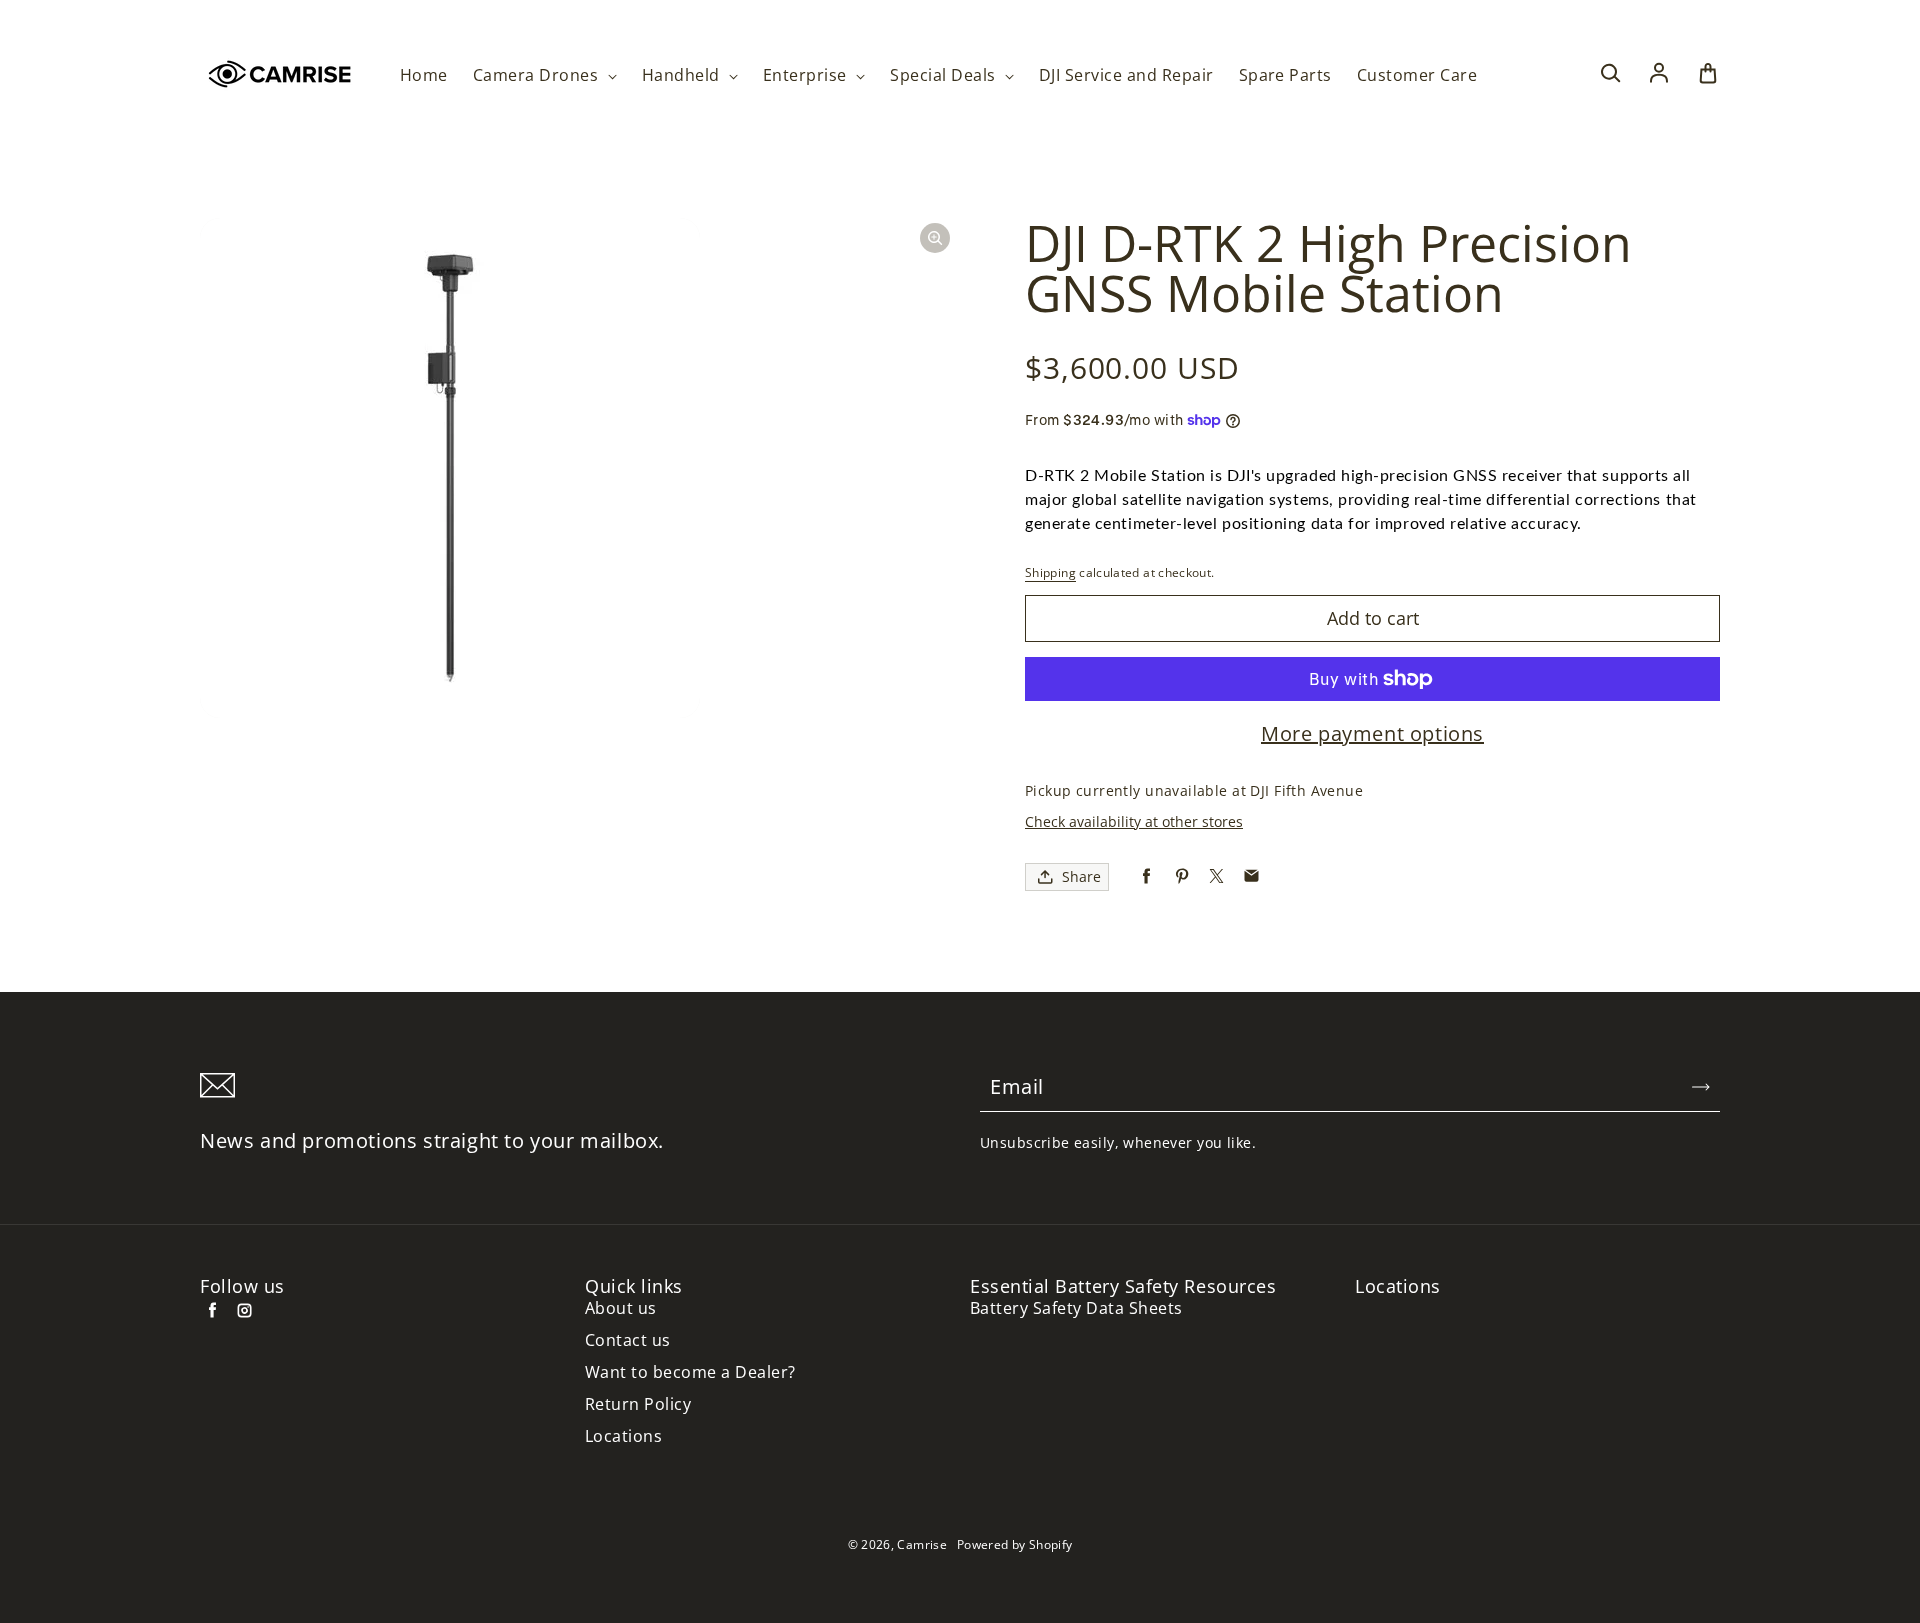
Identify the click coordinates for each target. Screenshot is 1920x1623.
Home (424, 75)
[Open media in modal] (935, 238)
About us (621, 1308)
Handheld (683, 75)
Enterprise (807, 75)
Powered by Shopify (1014, 1544)
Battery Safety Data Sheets (1076, 1308)
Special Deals (945, 75)
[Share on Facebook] (1146, 876)
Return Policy (638, 1404)
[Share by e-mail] (1251, 876)
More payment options (1372, 734)
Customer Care (1417, 75)
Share (1081, 876)
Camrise (922, 1544)
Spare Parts (1285, 75)
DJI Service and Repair (1126, 75)
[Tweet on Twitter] (1216, 876)
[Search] (1610, 74)
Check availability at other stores (1134, 821)
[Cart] (1708, 74)
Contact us (628, 1340)
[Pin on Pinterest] (1181, 876)
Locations (623, 1436)
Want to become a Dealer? (690, 1372)
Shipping (1050, 572)
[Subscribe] (1701, 1087)
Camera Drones (538, 75)
